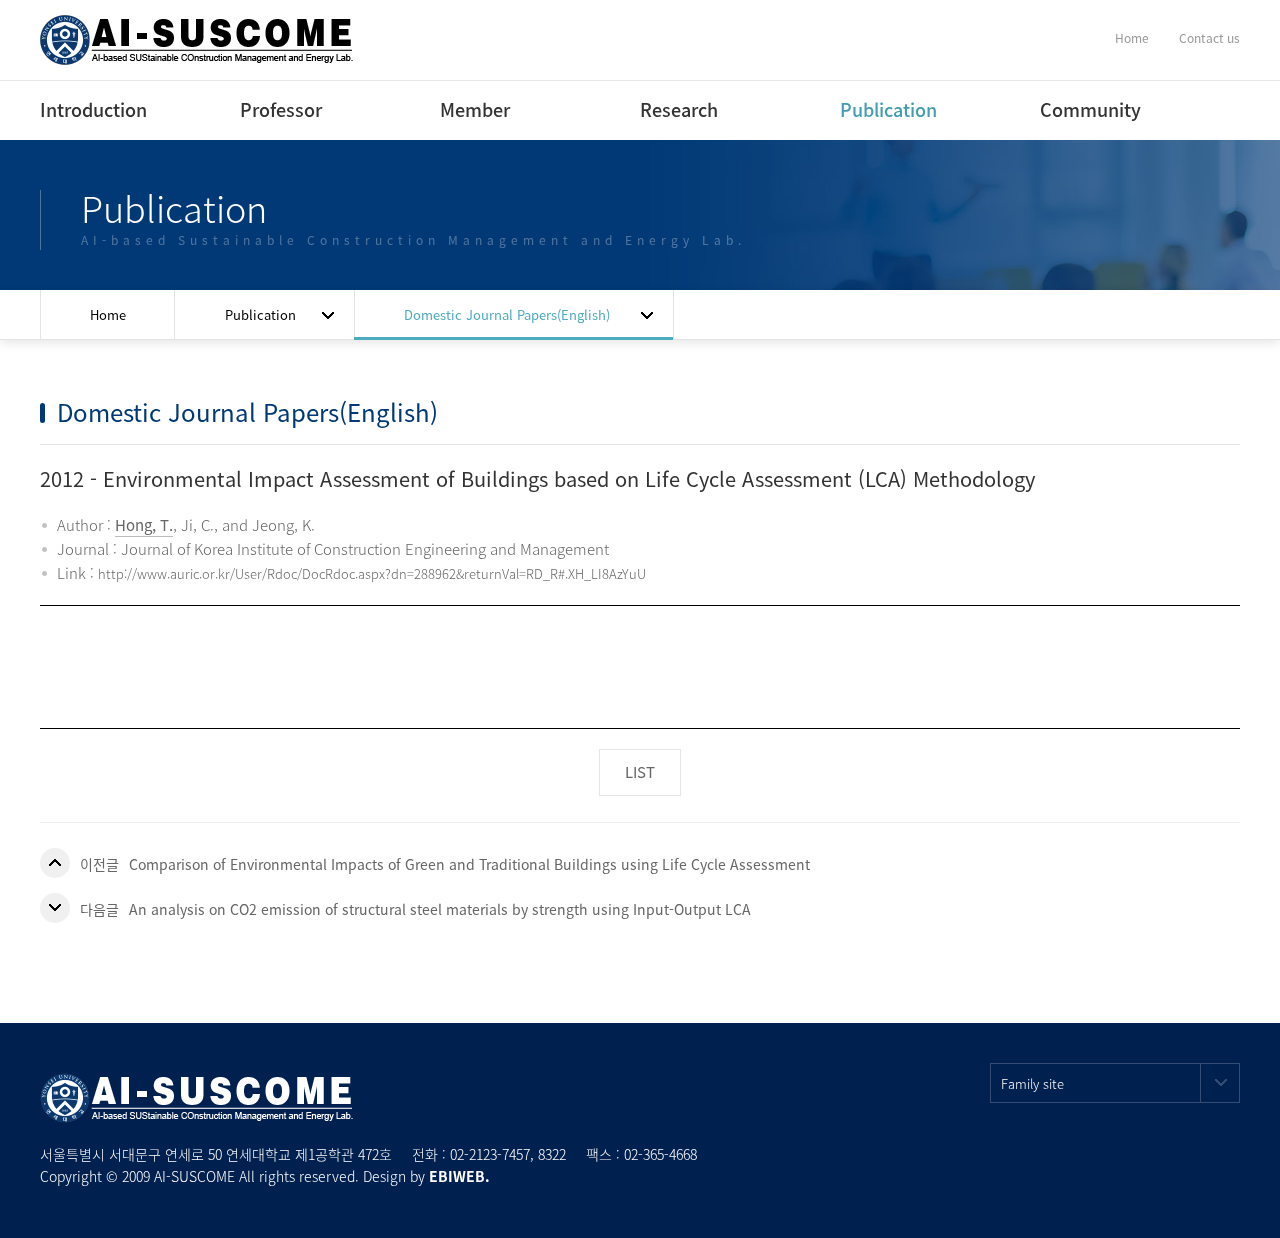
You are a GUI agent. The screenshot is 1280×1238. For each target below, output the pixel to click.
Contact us (1209, 38)
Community (1090, 109)
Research (679, 109)
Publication (888, 109)
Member (475, 109)
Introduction (93, 109)
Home (1132, 38)
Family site (1032, 1083)
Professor (281, 109)
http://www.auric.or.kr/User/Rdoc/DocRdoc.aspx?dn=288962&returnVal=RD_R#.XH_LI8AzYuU (372, 573)
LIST (640, 772)
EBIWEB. (459, 1176)
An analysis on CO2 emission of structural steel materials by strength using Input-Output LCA (440, 909)
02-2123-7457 (490, 1154)
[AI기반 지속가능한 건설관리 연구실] (197, 38)
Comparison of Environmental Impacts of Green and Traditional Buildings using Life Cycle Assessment (469, 864)
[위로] (1242, 1200)
